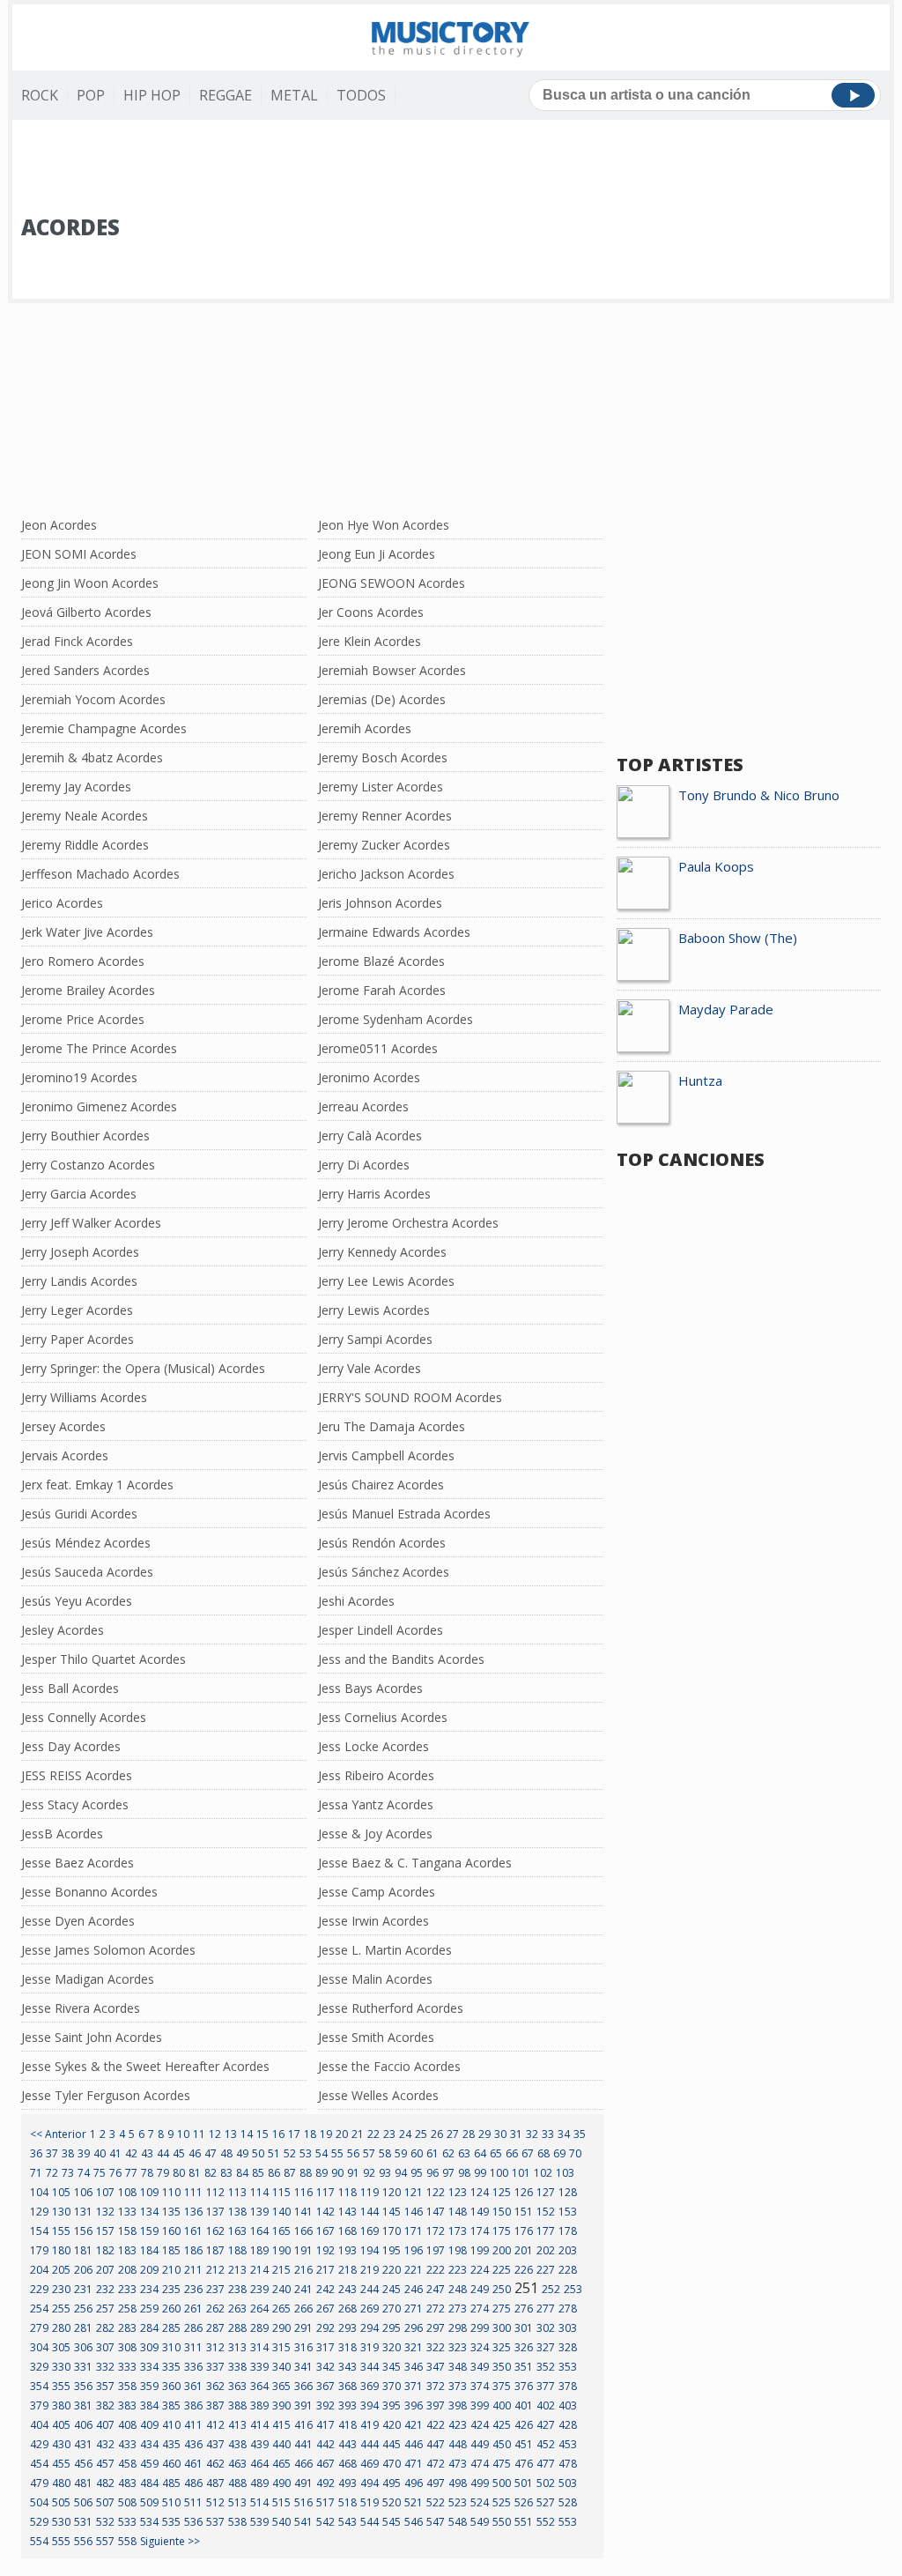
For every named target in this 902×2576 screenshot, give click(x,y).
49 (242, 2153)
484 (149, 2483)
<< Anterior (58, 2134)
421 (414, 2425)
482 (105, 2483)
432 (105, 2444)
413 (237, 2425)
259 (149, 2309)
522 (436, 2502)
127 (546, 2192)
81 (195, 2173)
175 (502, 2231)
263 (237, 2309)
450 (502, 2444)
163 (237, 2231)
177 (546, 2231)
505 (61, 2502)
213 (237, 2270)
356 (83, 2386)
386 (193, 2405)
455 (61, 2464)
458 (127, 2464)
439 (259, 2444)
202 (546, 2250)
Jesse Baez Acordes (78, 1863)
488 (237, 2483)
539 (259, 2522)
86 (274, 2173)
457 (105, 2464)
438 (237, 2444)
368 (347, 2386)
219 (370, 2270)
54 (322, 2153)
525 (502, 2502)
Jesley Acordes (63, 1630)
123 (458, 2192)
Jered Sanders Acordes (85, 670)
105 (61, 2192)
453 (568, 2444)
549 (480, 2522)
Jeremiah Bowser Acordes (392, 670)
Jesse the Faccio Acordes (389, 2066)
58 (385, 2153)
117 (325, 2192)
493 (347, 2483)
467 (325, 2464)
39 (84, 2153)
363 (237, 2386)
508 (127, 2502)
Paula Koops (716, 866)
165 (281, 2231)
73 (68, 2173)
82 (211, 2173)
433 (127, 2444)
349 (480, 2367)
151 (524, 2212)
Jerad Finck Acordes (77, 641)
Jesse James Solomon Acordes (108, 1950)
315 (281, 2347)
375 (502, 2386)
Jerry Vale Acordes (370, 1368)
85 (258, 2173)
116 (303, 2192)
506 (83, 2502)
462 (215, 2464)
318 (347, 2347)
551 (524, 2522)
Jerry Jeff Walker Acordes (91, 1223)
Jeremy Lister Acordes (381, 787)
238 (237, 2289)
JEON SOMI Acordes (79, 554)
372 (436, 2386)
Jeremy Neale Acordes (85, 816)
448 (458, 2444)
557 (105, 2541)
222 (436, 2270)
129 (39, 2212)
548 (458, 2522)
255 (61, 2309)
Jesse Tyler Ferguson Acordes (106, 2095)
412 (215, 2425)
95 (417, 2173)
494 (370, 2483)
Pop (91, 95)
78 (147, 2173)
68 (543, 2153)
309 (149, 2347)
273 (458, 2309)
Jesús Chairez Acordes (381, 1485)
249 (480, 2289)
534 (149, 2522)
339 (259, 2367)
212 (215, 2270)
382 (105, 2405)
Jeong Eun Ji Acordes (377, 554)
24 (405, 2134)
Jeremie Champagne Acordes (104, 728)
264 (259, 2309)
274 (480, 2309)
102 (543, 2173)
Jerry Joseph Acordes (80, 1252)
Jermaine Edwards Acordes (394, 932)
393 (347, 2405)
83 (226, 2173)
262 (215, 2309)
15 (262, 2134)
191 (303, 2250)
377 (546, 2386)
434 (149, 2444)
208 (127, 2270)
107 (105, 2192)
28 (469, 2134)
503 (568, 2483)
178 (568, 2231)
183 (127, 2250)
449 (480, 2444)
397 (436, 2405)
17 (294, 2134)
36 (36, 2153)
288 (237, 2328)
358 (127, 2386)
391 (303, 2405)
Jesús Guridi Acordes (79, 1514)
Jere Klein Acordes (370, 641)
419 (370, 2425)
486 (193, 2483)
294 (370, 2328)
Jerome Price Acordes (83, 1019)
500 (502, 2483)
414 (259, 2425)
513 (237, 2502)
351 (524, 2367)
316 (303, 2347)
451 (524, 2444)
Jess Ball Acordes (70, 1688)
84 (242, 2173)
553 (568, 2522)
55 (337, 2153)
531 (83, 2522)
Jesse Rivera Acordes (81, 2008)
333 (127, 2367)
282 (105, 2328)
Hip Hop (152, 95)
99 (480, 2173)
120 (392, 2192)
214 (259, 2270)
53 (306, 2153)
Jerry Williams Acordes (84, 1397)
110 (171, 2192)
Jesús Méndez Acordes (86, 1543)
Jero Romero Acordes (83, 961)
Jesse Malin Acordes (375, 1979)
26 (437, 2134)
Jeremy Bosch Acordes (383, 757)
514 (259, 2502)
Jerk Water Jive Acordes (87, 932)
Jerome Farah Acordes (382, 990)
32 (532, 2134)
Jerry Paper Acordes (78, 1339)
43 (147, 2153)
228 (568, 2270)
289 (259, 2328)
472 (436, 2464)
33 (548, 2134)
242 (325, 2289)
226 (524, 2270)
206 (83, 2270)
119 (370, 2192)
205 (61, 2270)
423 (458, 2425)
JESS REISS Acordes (77, 1775)
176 (524, 2231)
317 (325, 2347)
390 (281, 2405)
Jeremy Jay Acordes (76, 787)
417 (325, 2425)
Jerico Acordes (62, 903)
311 (193, 2347)
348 (458, 2367)
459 (149, 2464)
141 (303, 2212)
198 (458, 2250)
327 (546, 2347)
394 (370, 2405)
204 (39, 2270)
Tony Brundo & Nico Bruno (759, 795)
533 (127, 2522)
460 (171, 2464)
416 (303, 2425)
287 (215, 2328)
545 (392, 2522)
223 (458, 2270)
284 (149, 2328)
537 (215, 2522)
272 (436, 2309)
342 (325, 2367)
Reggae (225, 95)
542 (325, 2522)
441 (303, 2444)
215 (281, 2270)
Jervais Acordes (65, 1455)
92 (369, 2173)
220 (392, 2270)
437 (215, 2444)
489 (259, 2483)
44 (163, 2153)
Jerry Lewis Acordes (374, 1310)
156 (83, 2231)
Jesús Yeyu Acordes (77, 1601)
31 (516, 2134)
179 (39, 2250)
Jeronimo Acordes (369, 1077)
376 (524, 2386)
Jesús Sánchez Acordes (384, 1572)
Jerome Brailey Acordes (88, 990)
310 (171, 2347)
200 (502, 2250)
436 (193, 2444)
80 (179, 2173)
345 (392, 2367)
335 (171, 2367)
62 (448, 2153)
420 (392, 2425)
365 (281, 2386)
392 (325, 2405)
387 (215, 2405)
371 (414, 2386)
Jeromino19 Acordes (79, 1077)
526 (524, 2502)
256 (83, 2309)
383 (127, 2405)
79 (163, 2173)
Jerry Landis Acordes (79, 1281)
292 (325, 2328)
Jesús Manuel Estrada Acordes (404, 1514)
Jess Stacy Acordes (75, 1804)
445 (392, 2444)
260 (171, 2309)
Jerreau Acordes (363, 1106)
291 (303, 2328)
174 (480, 2231)
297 (436, 2328)
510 (171, 2502)
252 (551, 2289)
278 (568, 2309)
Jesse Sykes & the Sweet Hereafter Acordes (145, 2066)
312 (215, 2347)
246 (414, 2289)
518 (347, 2502)
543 (347, 2522)
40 (100, 2153)
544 (370, 2522)
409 (149, 2425)
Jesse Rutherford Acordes (391, 2008)
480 (61, 2483)
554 (39, 2541)
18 (310, 2134)
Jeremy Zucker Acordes (384, 845)
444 (370, 2444)
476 (524, 2464)
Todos (361, 95)
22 (373, 2134)
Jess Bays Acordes (370, 1688)
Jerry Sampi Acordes (375, 1339)
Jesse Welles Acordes (378, 2095)
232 (105, 2289)
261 (193, 2309)
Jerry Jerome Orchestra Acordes (408, 1223)
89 (322, 2173)
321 (414, 2347)
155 (61, 2231)
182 (105, 2250)
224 (480, 2270)
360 (171, 2386)
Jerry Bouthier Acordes (85, 1136)
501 (524, 2483)
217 (325, 2270)
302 (546, 2328)
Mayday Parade (726, 1009)
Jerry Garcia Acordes (79, 1194)
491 (303, 2483)
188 (237, 2250)
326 (524, 2347)
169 (370, 2231)
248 (458, 2289)
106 (83, 2192)
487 (215, 2483)
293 (347, 2328)
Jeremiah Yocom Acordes (93, 699)
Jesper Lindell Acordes (381, 1630)
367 (325, 2386)
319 (370, 2347)
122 (436, 2192)
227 (546, 2270)
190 (281, 2250)
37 (52, 2153)
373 (458, 2386)
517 (325, 2502)
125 (502, 2192)
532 (105, 2522)
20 (342, 2134)
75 (100, 2173)
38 (68, 2153)
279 (39, 2328)
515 (281, 2502)
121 (414, 2192)
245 (392, 2289)
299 (480, 2328)
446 (414, 2444)
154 (39, 2231)
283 (127, 2328)
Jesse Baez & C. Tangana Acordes (415, 1863)
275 (502, 2309)
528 (568, 2502)
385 (171, 2405)
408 (127, 2425)
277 (546, 2309)
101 (521, 2173)
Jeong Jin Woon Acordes (90, 583)
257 (105, 2309)
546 (414, 2522)
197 (436, 2250)
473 (458, 2464)
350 (502, 2367)
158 (127, 2231)
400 (502, 2405)
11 (199, 2134)
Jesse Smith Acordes (376, 2037)
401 (524, 2405)
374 (480, 2386)
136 (193, 2212)
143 (347, 2212)
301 (524, 2328)
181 (83, 2250)
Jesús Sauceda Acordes (87, 1572)
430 (61, 2444)
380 (61, 2405)
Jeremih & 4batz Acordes (92, 757)
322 (436, 2347)
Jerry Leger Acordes (77, 1310)
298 (458, 2328)
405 (61, 2425)
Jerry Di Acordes (364, 1165)
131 (83, 2212)
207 (105, 2270)
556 (83, 2541)
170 (392, 2231)
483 (127, 2483)
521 (414, 2502)
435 (171, 2444)
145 (392, 2212)
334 (149, 2367)
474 (480, 2464)
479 (39, 2483)
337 (215, 2367)
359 (149, 2386)
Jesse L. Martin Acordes (385, 1950)
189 (259, 2250)
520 (392, 2502)
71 (36, 2173)
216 (303, 2270)
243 (347, 2289)
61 (433, 2153)
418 (347, 2425)
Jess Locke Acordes (373, 1746)
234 (149, 2289)
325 (502, 2347)
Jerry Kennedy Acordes (382, 1252)
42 (131, 2153)
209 (149, 2270)
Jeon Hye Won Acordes (384, 525)
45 (179, 2153)
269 (370, 2309)
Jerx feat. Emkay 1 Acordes (97, 1485)
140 (281, 2212)
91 (353, 2173)
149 (480, 2212)
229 (39, 2289)
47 (211, 2153)
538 (237, 2522)
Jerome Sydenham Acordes (396, 1019)
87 (290, 2173)
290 (281, 2328)
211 (193, 2270)
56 (353, 2153)
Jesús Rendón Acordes (382, 1543)
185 (171, 2250)
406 (83, 2425)
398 (458, 2405)
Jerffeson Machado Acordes (100, 874)
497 (436, 2483)
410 (171, 2425)
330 (61, 2367)
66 (512, 2153)
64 (480, 2153)
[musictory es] (451, 37)
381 (83, 2405)
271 (414, 2309)
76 (115, 2173)
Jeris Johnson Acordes (380, 903)
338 (237, 2367)
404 (39, 2425)
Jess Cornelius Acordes (383, 1717)
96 (433, 2173)
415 (281, 2425)
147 (436, 2212)
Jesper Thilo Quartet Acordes (104, 1659)
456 (83, 2464)
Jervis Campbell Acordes (386, 1455)
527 (546, 2502)
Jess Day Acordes (71, 1746)
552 (546, 2522)
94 (401, 2173)
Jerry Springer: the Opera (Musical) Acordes (143, 1368)
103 (565, 2173)
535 (171, 2522)
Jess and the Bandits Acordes (401, 1659)
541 (303, 2522)
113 (237, 2192)
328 (568, 2347)
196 (414, 2250)
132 (105, 2212)
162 (215, 2231)
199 (480, 2250)
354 (39, 2386)
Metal (294, 95)
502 (546, 2483)
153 (568, 2212)
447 (436, 2444)
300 (502, 2328)
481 (83, 2483)
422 (436, 2425)
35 (580, 2134)
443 (347, 2444)
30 (500, 2134)
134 (149, 2212)
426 (524, 2425)
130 (61, 2212)
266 (303, 2309)
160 (171, 2231)
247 (436, 2289)
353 (568, 2367)
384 (149, 2405)
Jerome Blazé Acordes (381, 961)
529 (39, 2522)
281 (83, 2328)
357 (105, 2386)
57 (369, 2153)
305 (61, 2347)
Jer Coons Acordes (371, 612)
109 (149, 2192)
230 (61, 2289)
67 (528, 2153)
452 (546, 2444)
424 (480, 2425)
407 (105, 2425)
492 (325, 2483)
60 (417, 2153)
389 (259, 2405)
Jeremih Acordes (365, 728)
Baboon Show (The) (738, 938)
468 (347, 2464)
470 (392, 2464)
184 (149, 2250)
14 (247, 2134)
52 (290, 2153)
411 (193, 2425)
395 (392, 2405)
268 (347, 2309)
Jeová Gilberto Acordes (86, 612)
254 (39, 2309)
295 (392, 2328)
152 (546, 2212)
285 (171, 2328)
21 (358, 2134)
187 (215, 2250)
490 (281, 2483)
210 (171, 2270)
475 (502, 2464)
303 (568, 2328)
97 (448, 2173)
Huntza (700, 1080)
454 (39, 2464)
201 (524, 2250)
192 (325, 2250)
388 (237, 2405)
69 (559, 2153)
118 (347, 2192)
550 (502, 2522)
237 (215, 2289)
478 (568, 2464)
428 (568, 2425)
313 (237, 2347)
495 (392, 2483)
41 (115, 2153)
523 (458, 2502)
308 (127, 2347)
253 (573, 2289)
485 (171, 2483)
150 (502, 2212)
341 (303, 2367)
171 (414, 2231)
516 (303, 2502)
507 (105, 2502)
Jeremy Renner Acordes (385, 816)
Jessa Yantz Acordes (376, 1804)
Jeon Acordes (59, 525)
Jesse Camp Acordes (377, 1892)
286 (193, 2328)
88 (306, 2173)
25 (421, 2134)
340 (281, 2367)
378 (568, 2386)
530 (61, 2522)
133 (127, 2212)
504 (39, 2502)
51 (274, 2153)
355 (61, 2386)
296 (414, 2328)
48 (226, 2153)
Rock (40, 95)
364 (259, 2386)
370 (392, 2386)
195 (392, 2250)
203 (568, 2250)
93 (385, 2173)
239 (259, 2289)
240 (281, 2289)
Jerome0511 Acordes (378, 1048)
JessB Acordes (62, 1834)
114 (259, 2192)
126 (524, 2192)
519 (370, 2502)
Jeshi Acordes (356, 1601)
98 (464, 2173)
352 (546, 2367)
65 (496, 2153)
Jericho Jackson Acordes (386, 874)
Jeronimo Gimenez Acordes (99, 1106)
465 (281, 2464)
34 (564, 2134)
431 (83, 2444)
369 (370, 2386)
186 (193, 2250)
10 (183, 2134)
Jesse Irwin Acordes (373, 1921)
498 (458, 2483)
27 (453, 2134)
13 (231, 2134)
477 (546, 2464)
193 (347, 2250)
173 (458, 2231)
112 (215, 2192)
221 (414, 2270)
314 (259, 2347)
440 (281, 2444)
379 (39, 2405)
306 (83, 2347)
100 (499, 2173)
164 (259, 2231)
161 (193, 2231)
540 (281, 2522)
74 (84, 2173)
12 (215, 2134)
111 (193, 2192)
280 (61, 2328)
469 (370, 2464)
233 (127, 2289)
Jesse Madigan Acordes (88, 1979)
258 (127, 2309)
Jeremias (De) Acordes (382, 699)
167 (325, 2231)
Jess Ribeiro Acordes (376, 1775)
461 (193, 2464)
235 (171, 2289)
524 (480, 2502)
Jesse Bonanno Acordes (89, 1892)
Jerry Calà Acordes (370, 1136)
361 (193, 2386)
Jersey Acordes (63, 1426)
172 (436, 2231)
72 (52, 2173)
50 (258, 2153)
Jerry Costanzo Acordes (88, 1165)
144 (370, 2212)
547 (436, 2522)
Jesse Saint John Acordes (92, 2037)
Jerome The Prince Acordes (99, 1048)
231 (83, 2289)
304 (39, 2347)
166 (303, 2231)
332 (105, 2367)
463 (237, 2464)
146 (414, 2212)
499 (480, 2483)
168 (347, 2231)
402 (546, 2405)
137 (215, 2212)
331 (83, 2367)
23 (389, 2134)
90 (337, 2173)
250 (502, 2289)
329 (39, 2367)
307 (105, 2347)
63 (464, 2153)
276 (524, 2309)
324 (480, 2347)
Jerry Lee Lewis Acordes (386, 1281)
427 (546, 2425)
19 (326, 2134)
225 (502, 2270)
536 (193, 2522)
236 (193, 2289)
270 (392, 2309)
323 (458, 2347)
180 (61, 2250)
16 (278, 2134)
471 (414, 2464)
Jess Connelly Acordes (84, 1717)
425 (502, 2425)
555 (61, 2541)
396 (414, 2405)
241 (303, 2289)
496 (414, 2483)
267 (325, 2309)
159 (149, 2231)
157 (105, 2231)
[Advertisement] (451, 168)
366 (303, 2386)
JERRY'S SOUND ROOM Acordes (410, 1397)
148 (458, 2212)
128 (568, 2192)
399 (480, 2405)
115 (281, 2192)
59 (401, 2153)
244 (370, 2289)
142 (325, 2212)
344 (370, 2367)
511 (193, 2502)
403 (568, 2405)
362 (215, 2386)
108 (127, 2192)
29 (484, 2134)
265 (281, 2309)
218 (347, 2270)
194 (370, 2250)
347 (436, 2367)
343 (347, 2367)
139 (259, 2212)
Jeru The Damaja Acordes (392, 1426)
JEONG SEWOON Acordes (392, 583)
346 (414, 2367)
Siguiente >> (170, 2541)
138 (237, 2212)
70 (575, 2153)
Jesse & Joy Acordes (375, 1834)
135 (171, 2212)
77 (131, 2173)
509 (149, 2502)
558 (127, 2541)
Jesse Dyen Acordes (78, 1921)
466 (303, 2464)
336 (193, 2367)
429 (39, 2444)
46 (195, 2153)
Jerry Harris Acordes (374, 1194)
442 (325, 2444)
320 (392, 2347)
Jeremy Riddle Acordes (85, 845)
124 (480, 2192)
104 (39, 2192)
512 (215, 2502)
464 (259, 2464)
